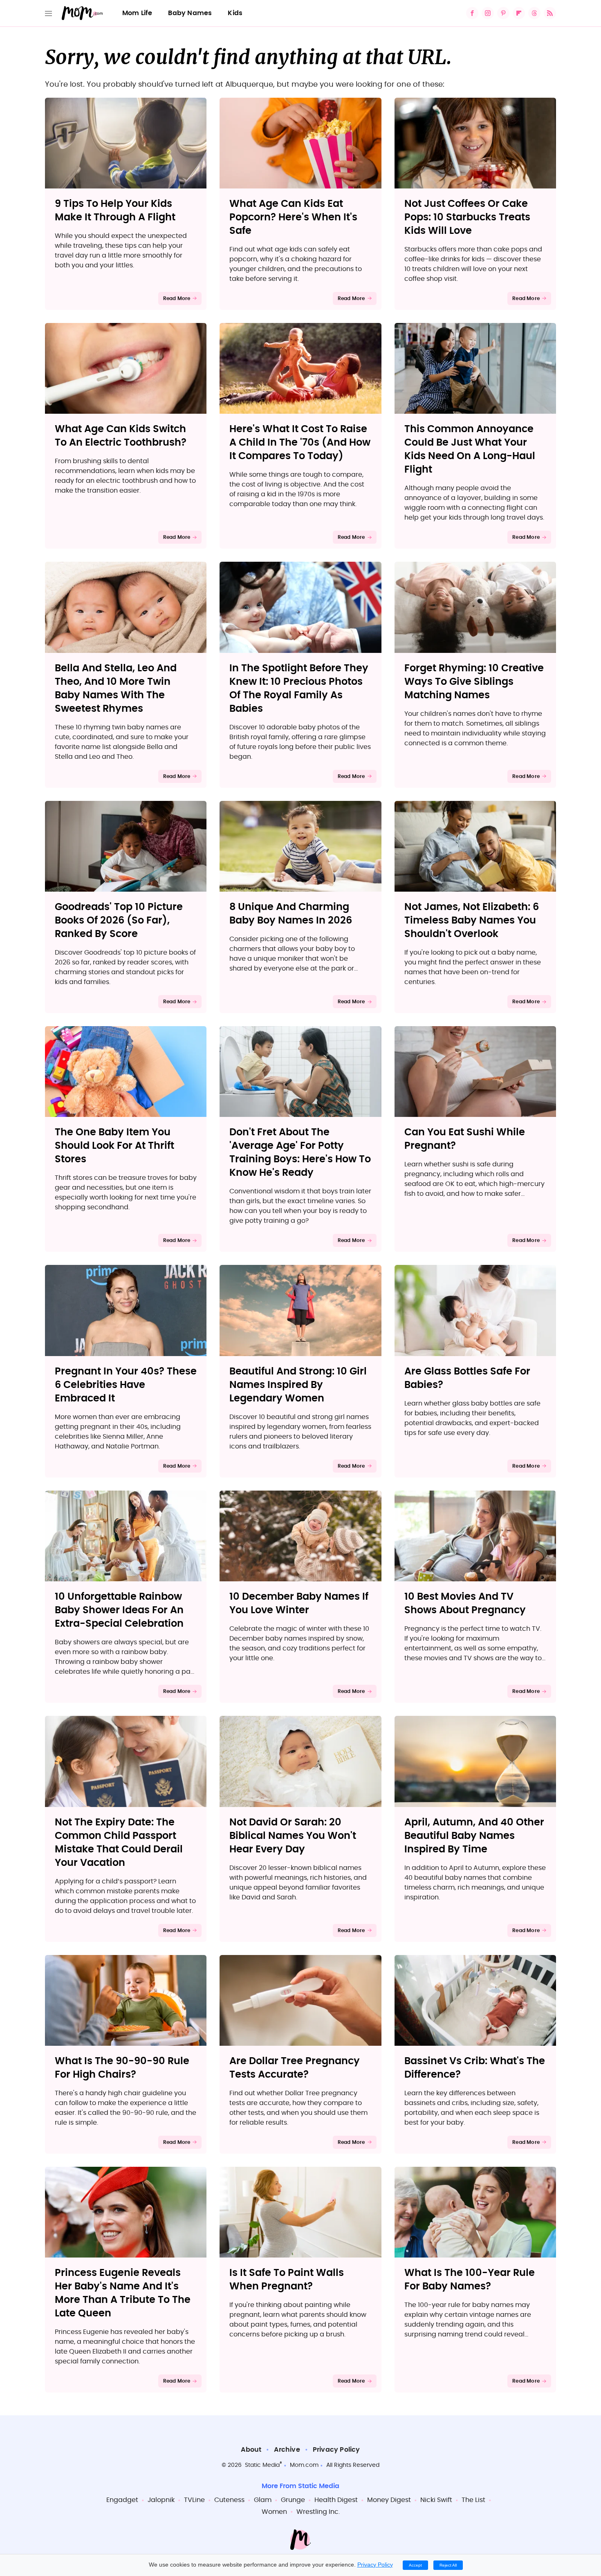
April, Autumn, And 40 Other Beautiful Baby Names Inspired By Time (474, 1836)
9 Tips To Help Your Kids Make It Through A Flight (115, 211)
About (251, 2450)
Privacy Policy (336, 2450)
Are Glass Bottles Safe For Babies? (467, 1378)
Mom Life (137, 13)
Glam (263, 2500)
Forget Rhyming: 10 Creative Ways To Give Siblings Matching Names (474, 682)
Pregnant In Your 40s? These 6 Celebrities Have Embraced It (126, 1385)
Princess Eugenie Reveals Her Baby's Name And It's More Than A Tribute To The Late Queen (123, 2293)
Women (274, 2512)
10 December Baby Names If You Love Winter (299, 1604)
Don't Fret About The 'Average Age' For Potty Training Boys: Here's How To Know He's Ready (300, 1153)
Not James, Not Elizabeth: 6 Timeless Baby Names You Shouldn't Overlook (472, 921)
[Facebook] (472, 13)
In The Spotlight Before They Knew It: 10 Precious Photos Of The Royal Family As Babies (299, 689)
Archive (287, 2450)
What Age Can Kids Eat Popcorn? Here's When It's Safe (293, 217)
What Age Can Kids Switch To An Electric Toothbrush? (121, 436)
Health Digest (336, 2500)
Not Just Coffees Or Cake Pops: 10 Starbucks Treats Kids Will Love (467, 217)
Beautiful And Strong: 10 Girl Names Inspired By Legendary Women (298, 1385)
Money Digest (389, 2500)
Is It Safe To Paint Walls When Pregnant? (287, 2280)
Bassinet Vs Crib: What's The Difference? (475, 2068)
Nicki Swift (436, 2500)
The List (473, 2500)
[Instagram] (488, 13)
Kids (235, 13)
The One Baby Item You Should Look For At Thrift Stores (114, 1146)
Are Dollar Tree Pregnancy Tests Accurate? (295, 2068)
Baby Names (190, 13)
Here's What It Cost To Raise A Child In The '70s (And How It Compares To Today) (300, 443)
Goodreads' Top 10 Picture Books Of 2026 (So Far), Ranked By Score (119, 921)
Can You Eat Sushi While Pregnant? (465, 1139)
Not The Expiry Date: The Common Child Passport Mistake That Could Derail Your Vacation (119, 1843)
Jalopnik (161, 2500)
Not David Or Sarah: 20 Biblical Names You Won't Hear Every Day (293, 1836)
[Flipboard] (519, 13)
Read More (177, 298)
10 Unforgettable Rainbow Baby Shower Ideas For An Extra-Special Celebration (119, 1610)
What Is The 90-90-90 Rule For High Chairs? (122, 2068)
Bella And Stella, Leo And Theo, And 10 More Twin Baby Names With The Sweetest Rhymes (116, 689)
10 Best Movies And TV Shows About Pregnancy (465, 1604)
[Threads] (534, 13)
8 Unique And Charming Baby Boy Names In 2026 (291, 914)
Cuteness (229, 2500)
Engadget (122, 2500)
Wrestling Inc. (318, 2512)
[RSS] (550, 13)
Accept (415, 2565)
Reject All (448, 2565)
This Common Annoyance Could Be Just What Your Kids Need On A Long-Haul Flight (470, 450)
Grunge (293, 2500)
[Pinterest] (503, 13)
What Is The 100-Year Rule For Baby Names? (470, 2280)
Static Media (262, 2465)
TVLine (194, 2500)
